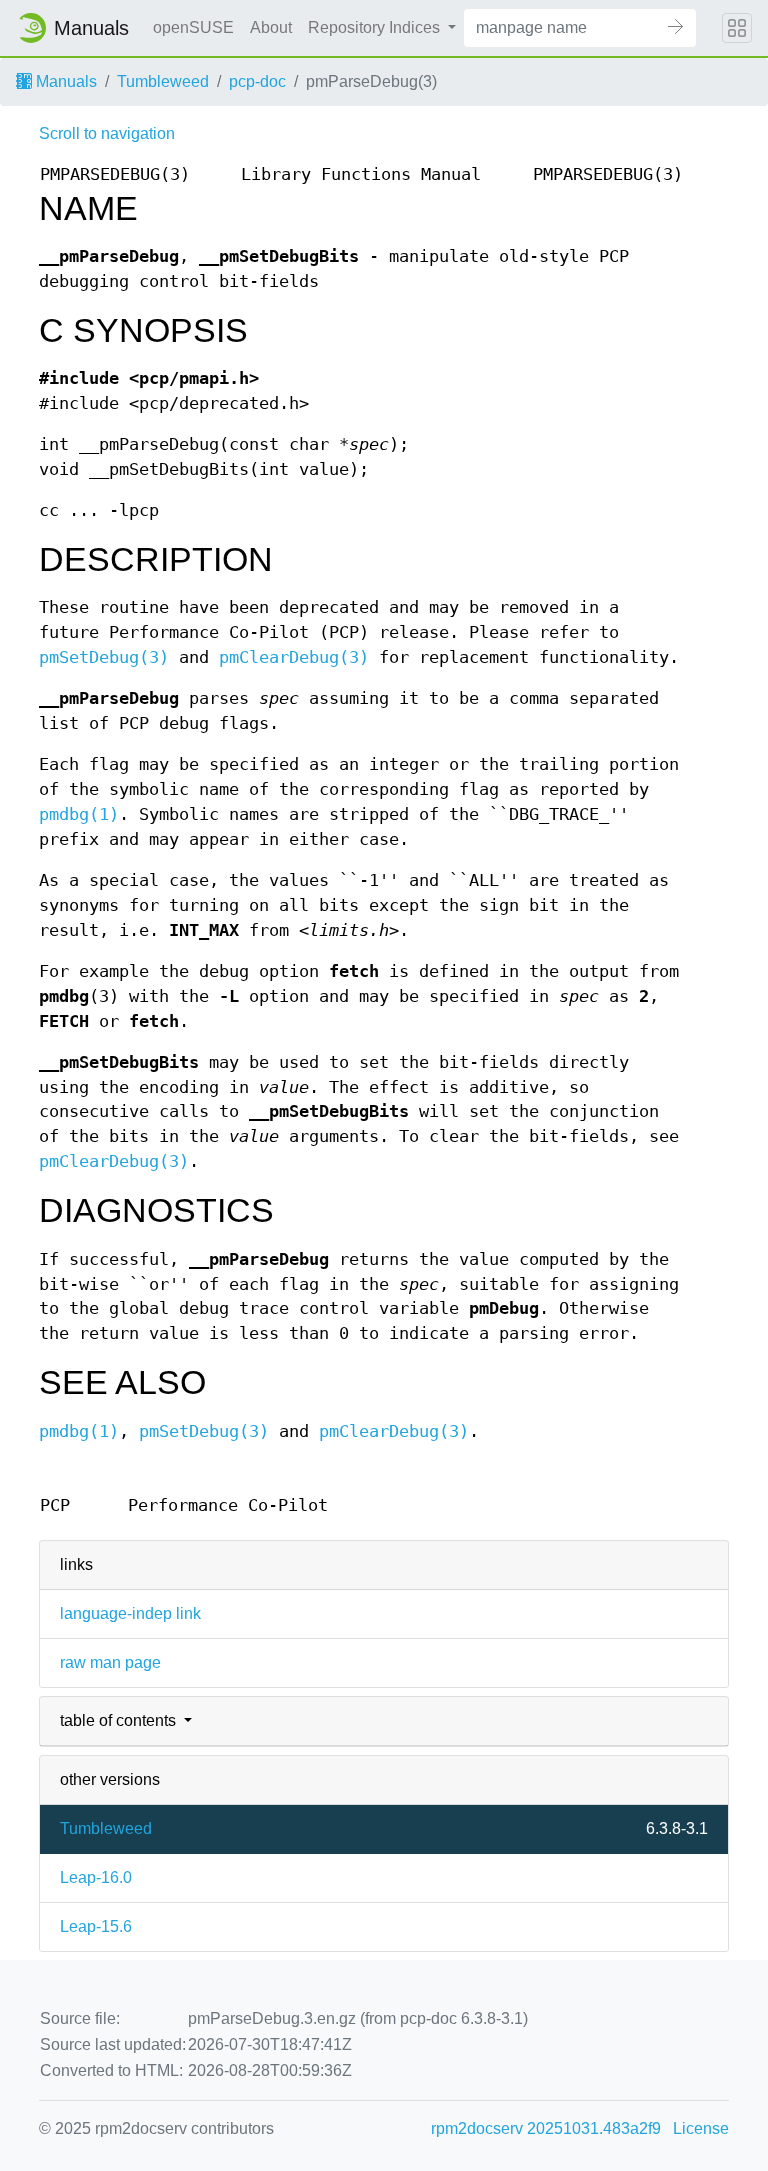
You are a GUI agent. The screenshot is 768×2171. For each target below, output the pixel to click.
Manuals (64, 81)
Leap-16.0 (96, 1877)
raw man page (110, 1662)
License (701, 2128)
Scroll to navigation (107, 133)
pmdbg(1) (79, 814)
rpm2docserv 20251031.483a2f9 (546, 2128)
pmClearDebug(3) (294, 657)
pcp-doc (257, 81)
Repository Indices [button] (376, 27)
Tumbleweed (163, 81)
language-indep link (130, 1613)
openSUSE (193, 27)
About (271, 27)
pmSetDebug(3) (104, 657)
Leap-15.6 (96, 1926)
